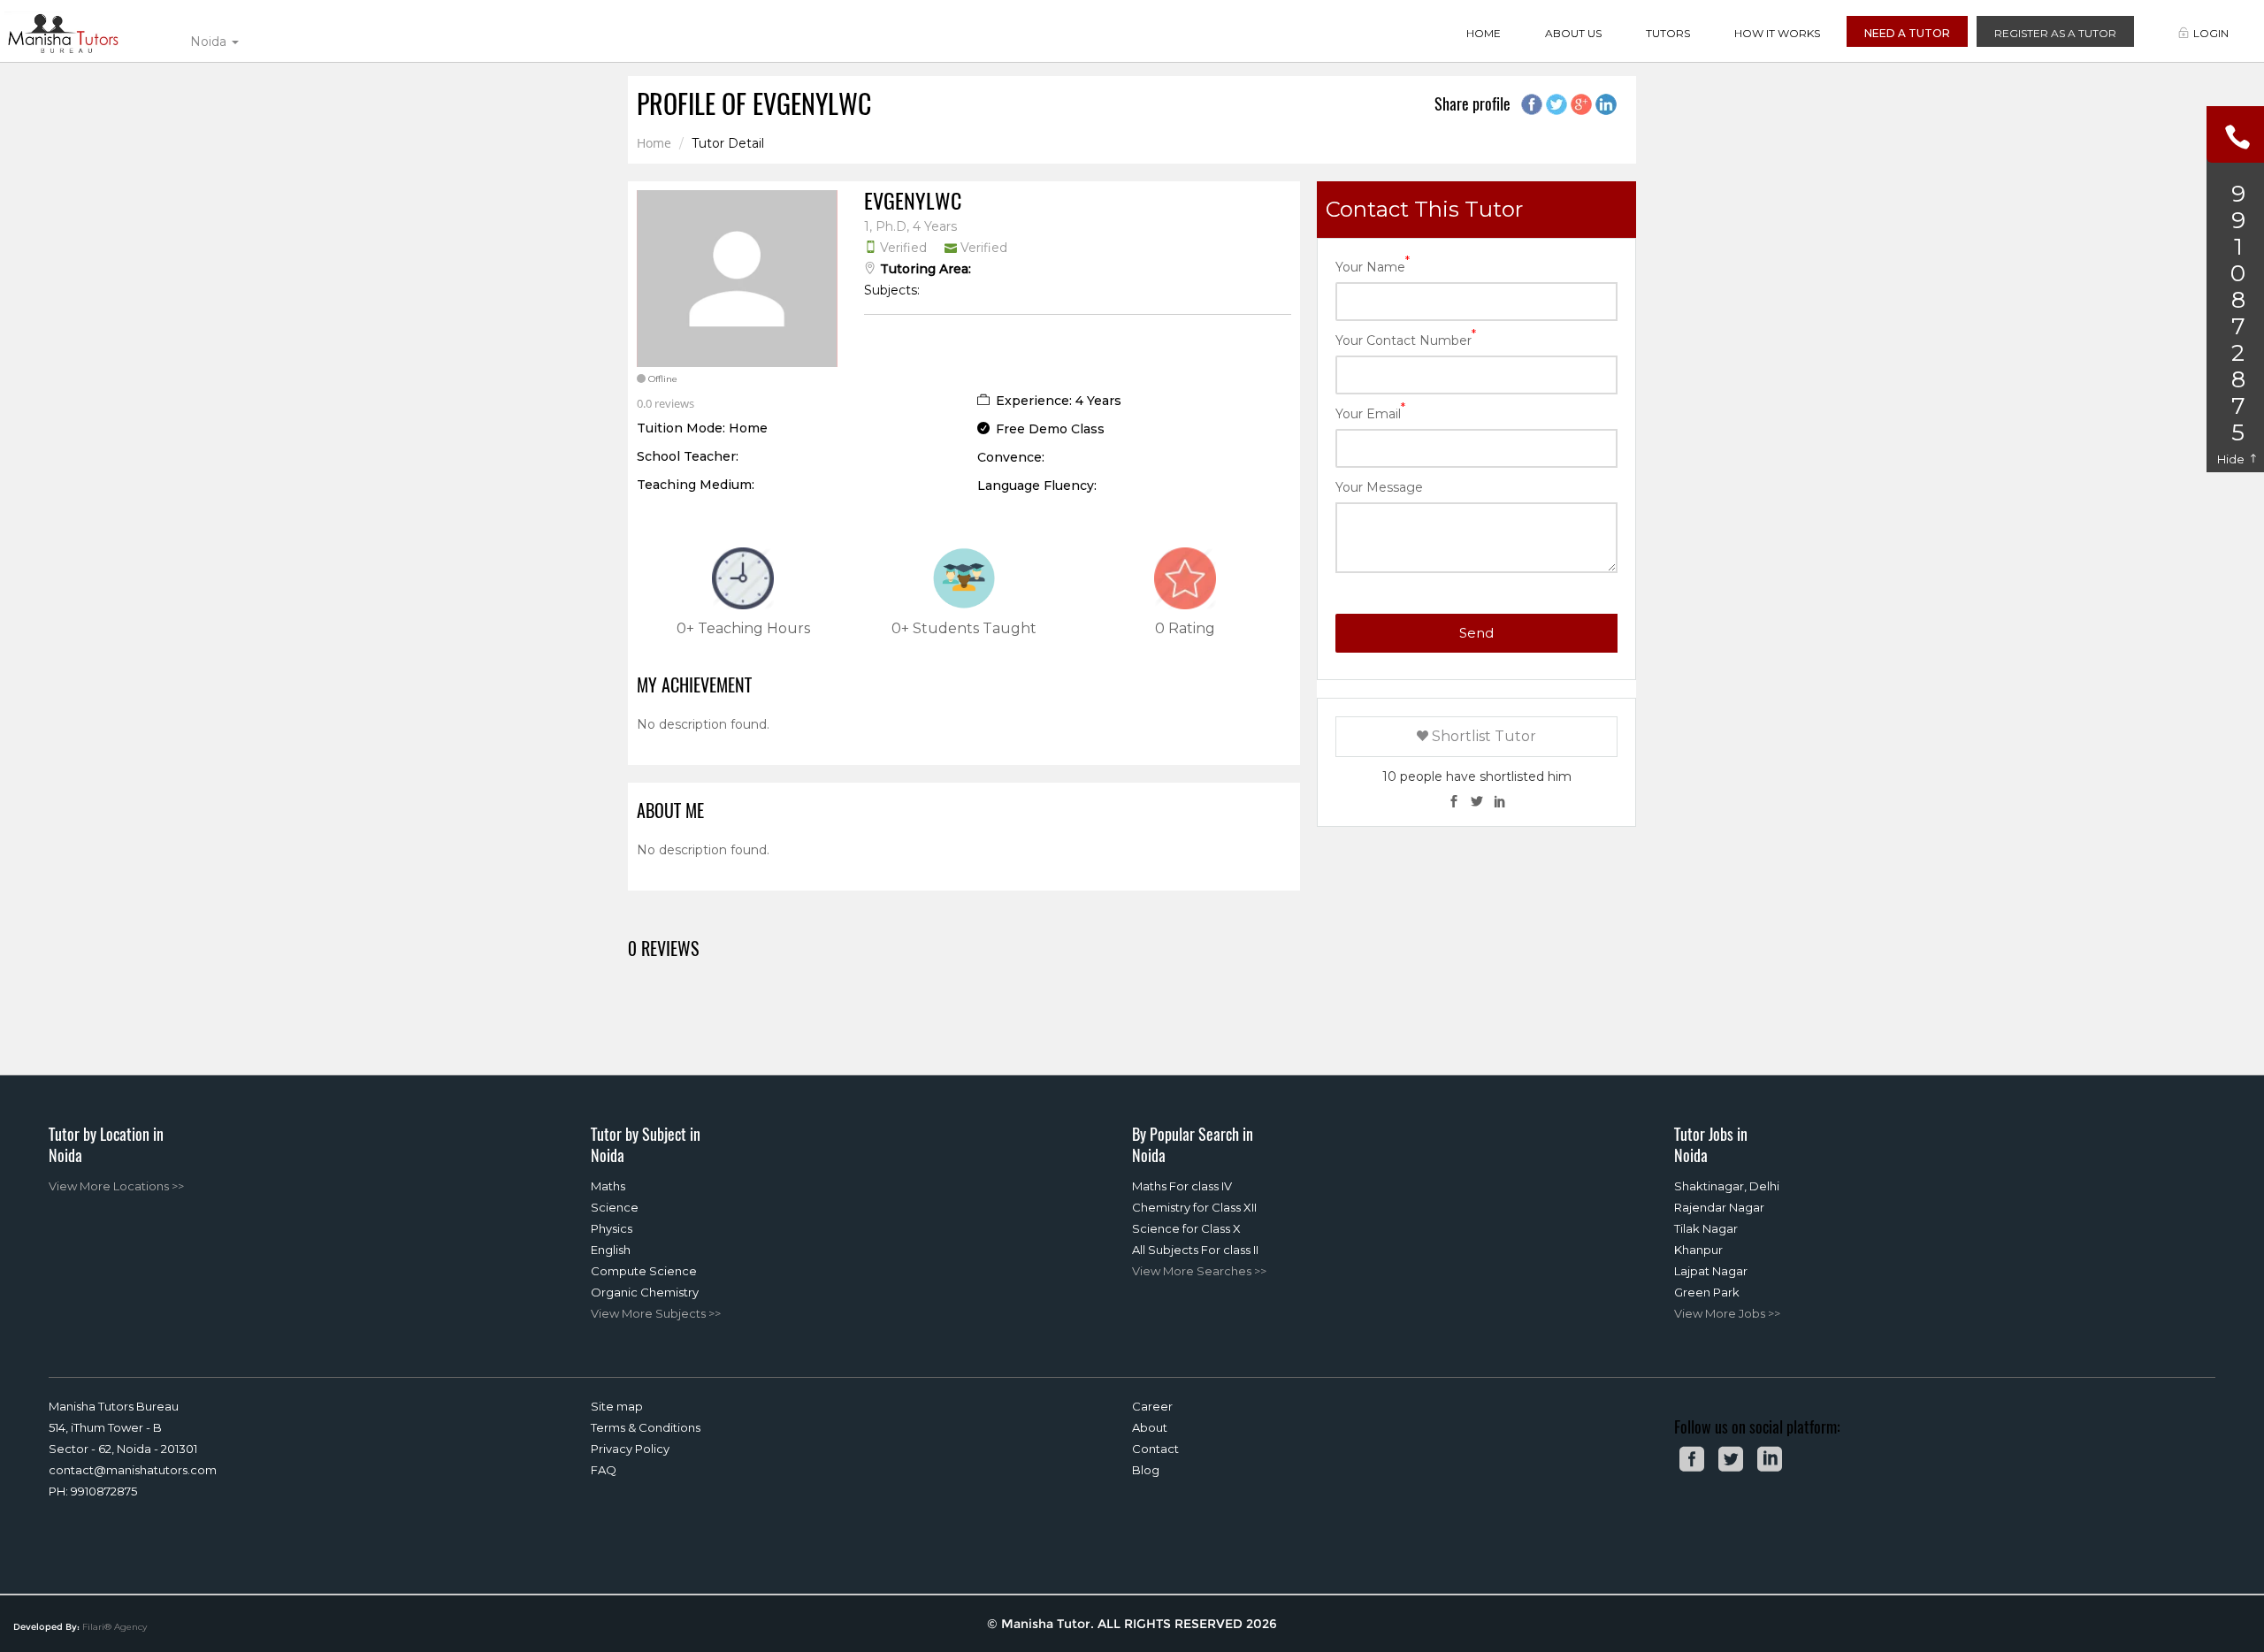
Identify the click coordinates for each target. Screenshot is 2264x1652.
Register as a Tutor (2055, 33)
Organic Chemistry (645, 1292)
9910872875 (104, 1491)
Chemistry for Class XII (1194, 1207)
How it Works (1777, 33)
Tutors (1668, 33)
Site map (617, 1406)
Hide (2232, 459)
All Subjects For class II (1195, 1250)
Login (2211, 33)
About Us (1573, 33)
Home (1484, 33)
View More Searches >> (1199, 1271)
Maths (608, 1186)
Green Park (1707, 1292)
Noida (210, 42)
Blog (1146, 1470)
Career (1152, 1406)
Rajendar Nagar (1719, 1207)
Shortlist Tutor (1482, 736)
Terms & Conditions (646, 1427)
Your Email (1370, 413)
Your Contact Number (1406, 339)
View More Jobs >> (1727, 1313)
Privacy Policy (630, 1449)
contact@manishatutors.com (133, 1470)
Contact (1155, 1449)
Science (615, 1207)
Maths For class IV (1182, 1186)
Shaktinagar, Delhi (1727, 1186)
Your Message (1379, 487)
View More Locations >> (116, 1186)
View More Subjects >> (656, 1313)
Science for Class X (1186, 1228)
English (611, 1250)
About (1150, 1427)
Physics (612, 1228)
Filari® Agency (115, 1627)
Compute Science (644, 1271)
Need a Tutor (1907, 33)
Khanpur (1698, 1250)
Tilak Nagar (1706, 1228)
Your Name (1373, 266)
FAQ (604, 1470)
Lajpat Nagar (1711, 1271)
